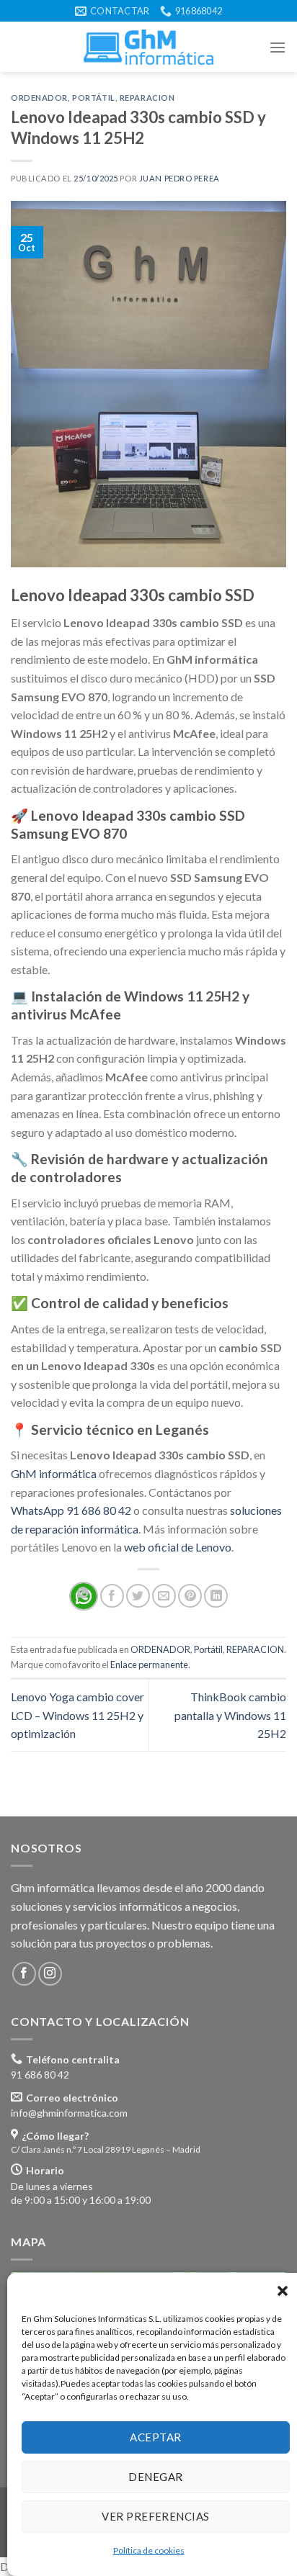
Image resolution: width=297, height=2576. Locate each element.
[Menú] (278, 47)
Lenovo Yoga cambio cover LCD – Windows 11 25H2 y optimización (77, 1715)
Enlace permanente (149, 1665)
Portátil (93, 98)
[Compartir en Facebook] (112, 1596)
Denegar (155, 2477)
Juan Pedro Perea (179, 178)
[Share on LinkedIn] (216, 1596)
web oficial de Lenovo (178, 1547)
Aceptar (155, 2437)
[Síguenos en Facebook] (24, 1974)
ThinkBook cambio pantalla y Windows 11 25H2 (230, 1715)
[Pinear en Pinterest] (190, 1596)
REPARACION (147, 98)
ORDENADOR (39, 98)
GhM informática (54, 1473)
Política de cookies (149, 2550)
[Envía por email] (164, 1596)
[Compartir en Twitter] (138, 1596)
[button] (283, 2291)
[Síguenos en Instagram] (50, 1974)
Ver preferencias (155, 2516)
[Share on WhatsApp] (84, 1596)
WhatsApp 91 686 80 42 (71, 1510)
